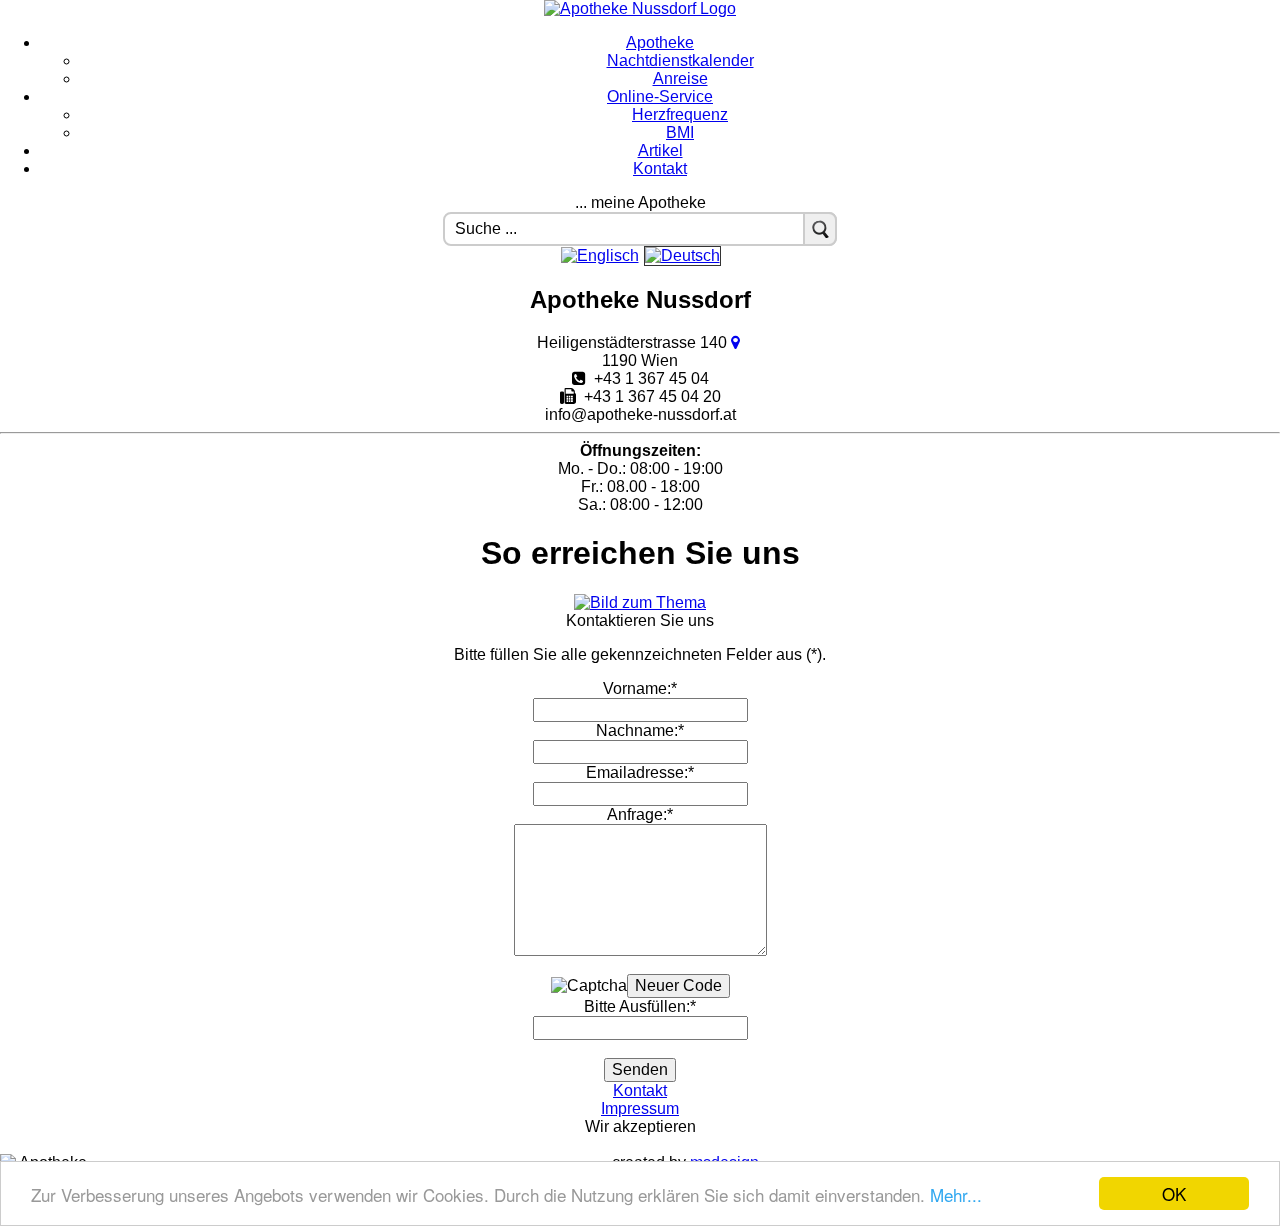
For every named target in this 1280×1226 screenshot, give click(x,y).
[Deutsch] (682, 255)
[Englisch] (600, 255)
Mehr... (956, 1194)
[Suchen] (820, 229)
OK (1174, 1193)
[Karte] (737, 342)
